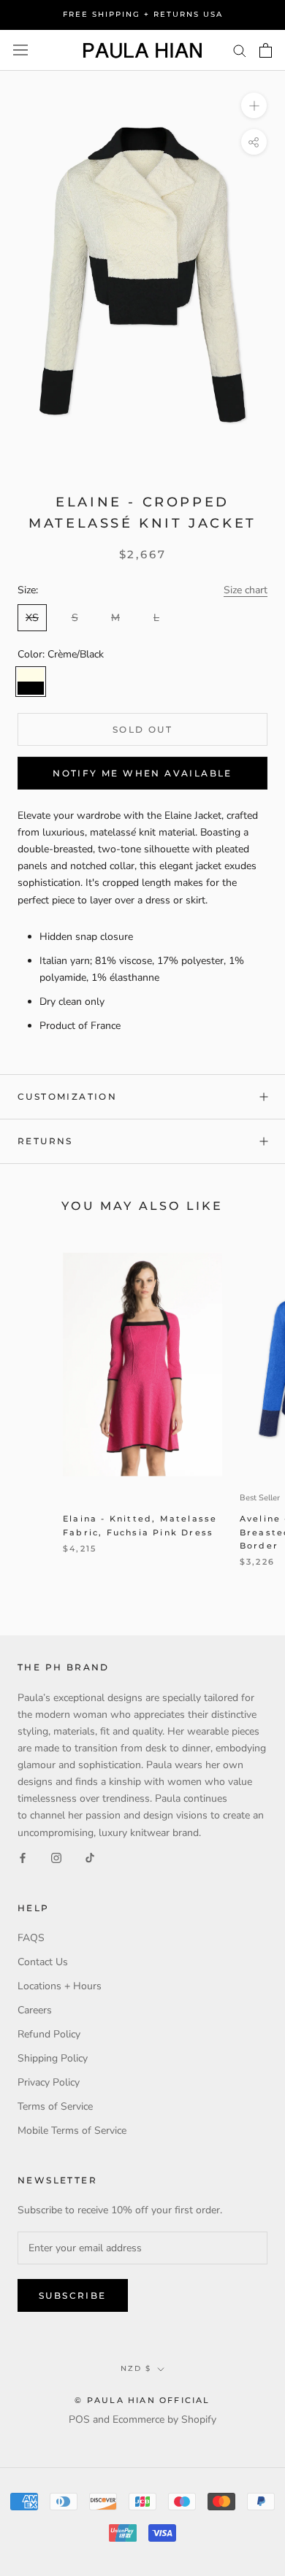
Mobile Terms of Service (72, 2130)
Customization (67, 1096)
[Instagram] (56, 1858)
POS (79, 2419)
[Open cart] (266, 50)
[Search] (240, 50)
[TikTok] (90, 1858)
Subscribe (73, 2295)
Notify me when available (142, 773)
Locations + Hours (60, 1986)
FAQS (31, 1938)
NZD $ (136, 2368)
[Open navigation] (20, 50)
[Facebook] (23, 1858)
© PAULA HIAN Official (142, 2400)
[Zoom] (254, 105)
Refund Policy (49, 2034)
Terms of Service (55, 2106)
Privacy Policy (49, 2082)
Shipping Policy (53, 2058)
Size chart (246, 590)
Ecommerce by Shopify (164, 2419)
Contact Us (43, 1962)
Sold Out (142, 729)
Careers (35, 2010)
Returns (45, 1141)
